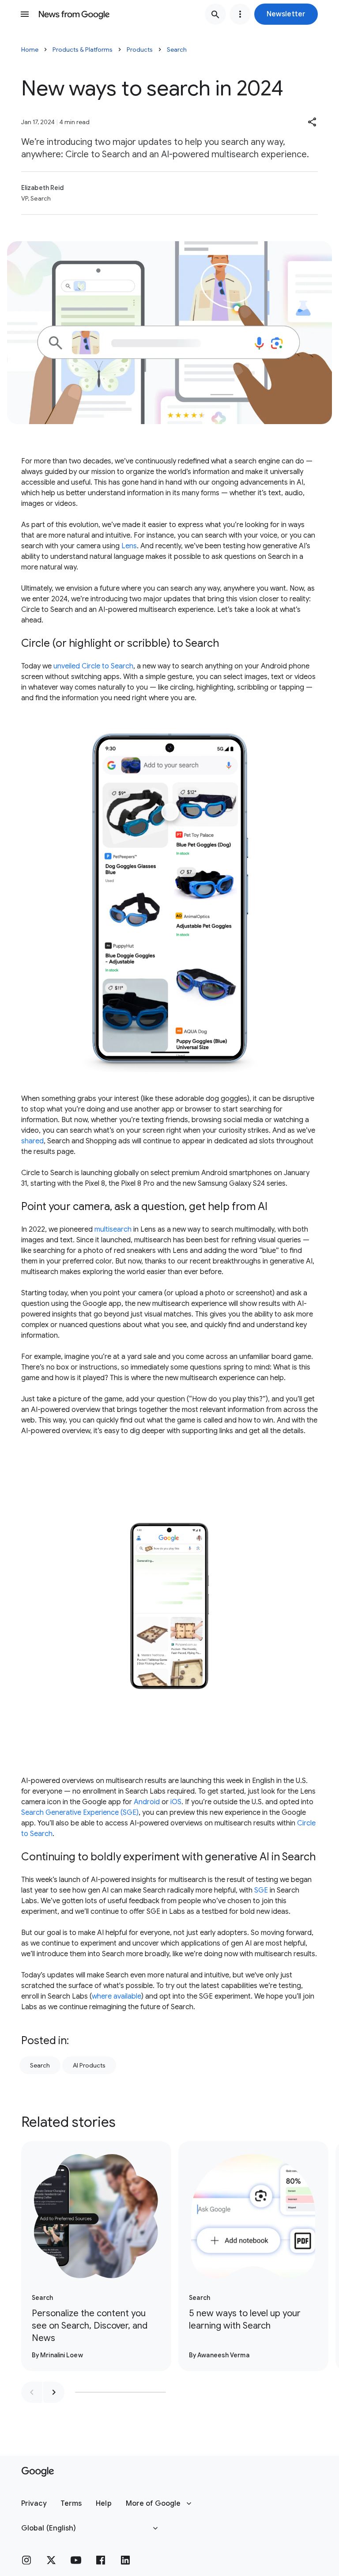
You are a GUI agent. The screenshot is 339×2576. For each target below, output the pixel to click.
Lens (129, 546)
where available (117, 1996)
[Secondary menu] (240, 14)
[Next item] (54, 2392)
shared (32, 1141)
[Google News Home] (74, 14)
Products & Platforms (83, 49)
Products (140, 49)
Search (177, 49)
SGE (261, 1890)
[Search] (215, 14)
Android (147, 1802)
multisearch (113, 1229)
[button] (286, 14)
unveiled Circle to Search (93, 666)
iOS (176, 1802)
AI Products (89, 2065)
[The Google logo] (38, 2472)
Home (30, 49)
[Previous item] (32, 2392)
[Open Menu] (25, 14)
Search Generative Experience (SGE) (80, 1813)
